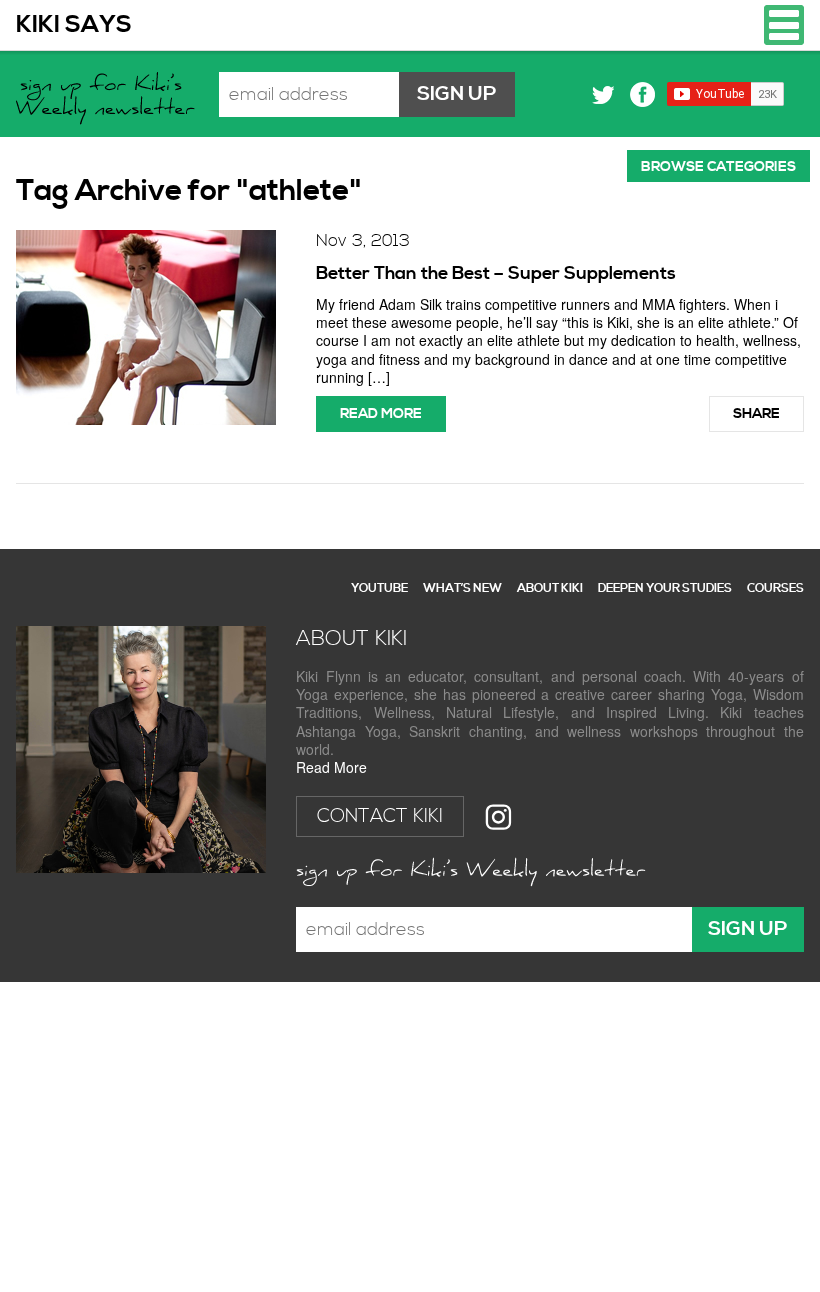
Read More (331, 767)
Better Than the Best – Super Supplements (496, 273)
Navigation (784, 25)
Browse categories (718, 167)
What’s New (462, 588)
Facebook (642, 94)
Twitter (603, 94)
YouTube (379, 588)
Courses (775, 588)
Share (756, 414)
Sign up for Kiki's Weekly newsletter (107, 100)
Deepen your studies (665, 588)
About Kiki (550, 588)
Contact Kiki (380, 816)
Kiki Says (74, 25)
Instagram (498, 816)
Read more (381, 414)
